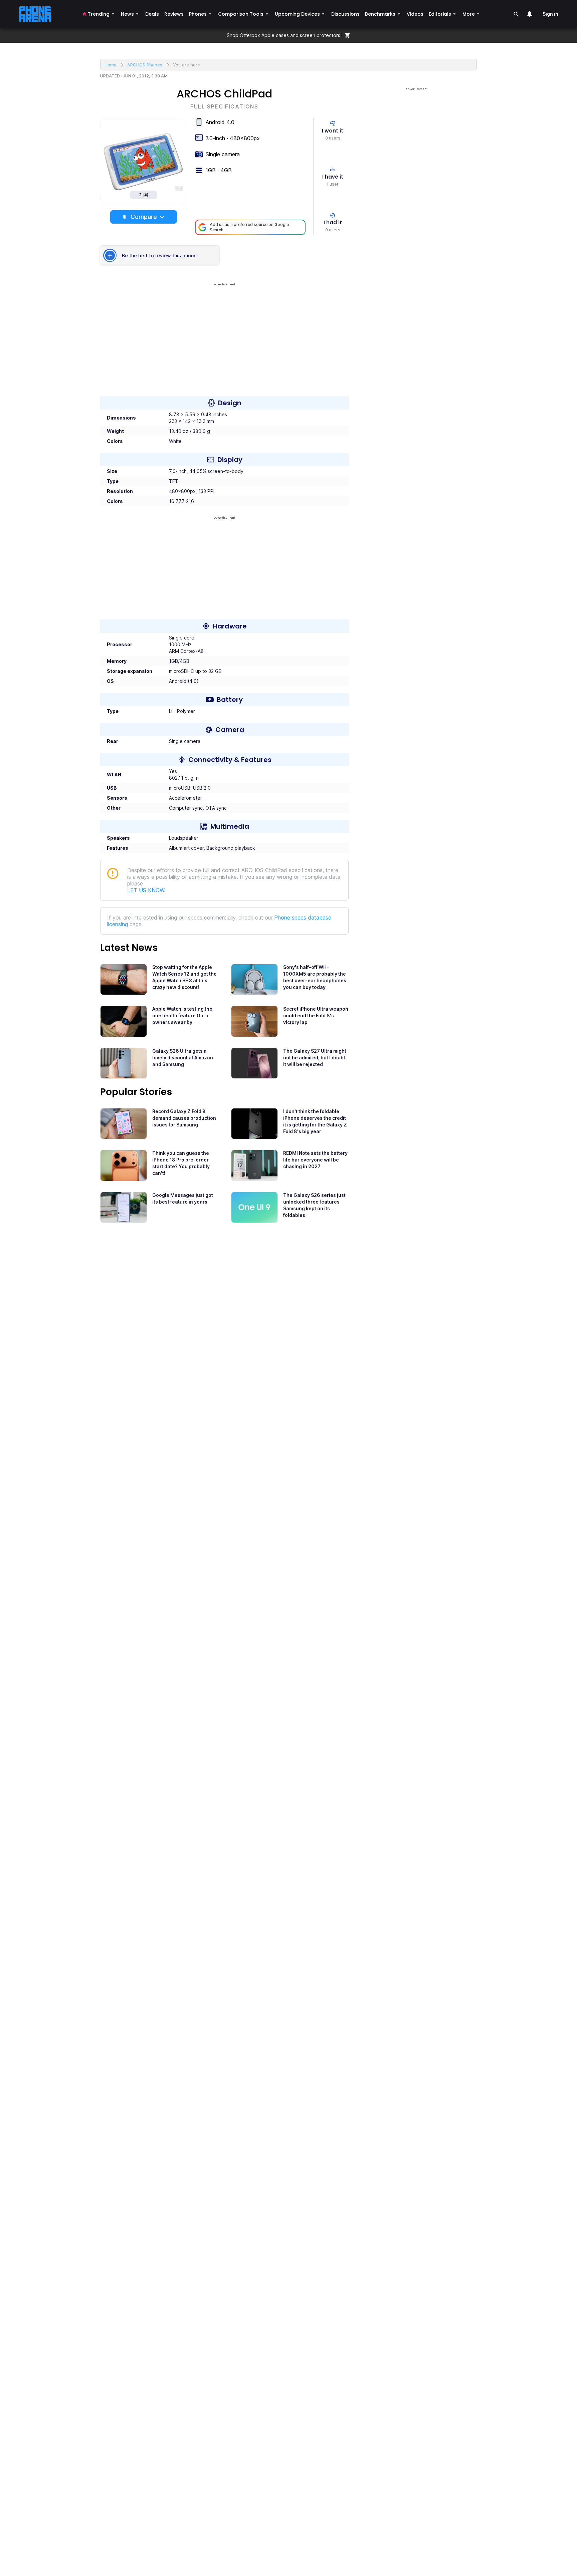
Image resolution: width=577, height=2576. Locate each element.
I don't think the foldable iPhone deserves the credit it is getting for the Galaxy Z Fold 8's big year (315, 1121)
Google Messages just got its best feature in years (183, 1198)
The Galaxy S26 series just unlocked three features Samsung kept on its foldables (314, 1205)
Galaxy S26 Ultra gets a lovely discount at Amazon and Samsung (183, 1058)
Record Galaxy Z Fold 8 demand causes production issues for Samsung (184, 1118)
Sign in (550, 14)
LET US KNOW (146, 890)
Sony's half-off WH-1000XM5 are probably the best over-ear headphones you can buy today (315, 977)
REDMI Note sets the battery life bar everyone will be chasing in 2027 (315, 1160)
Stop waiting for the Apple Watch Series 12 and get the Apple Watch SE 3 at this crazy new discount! (184, 977)
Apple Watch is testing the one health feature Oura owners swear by (182, 1015)
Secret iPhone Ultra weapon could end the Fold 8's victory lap (316, 1015)
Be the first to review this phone (159, 255)
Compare (144, 217)
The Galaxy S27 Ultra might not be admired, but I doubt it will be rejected (315, 1058)
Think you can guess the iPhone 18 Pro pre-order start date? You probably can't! (181, 1163)
